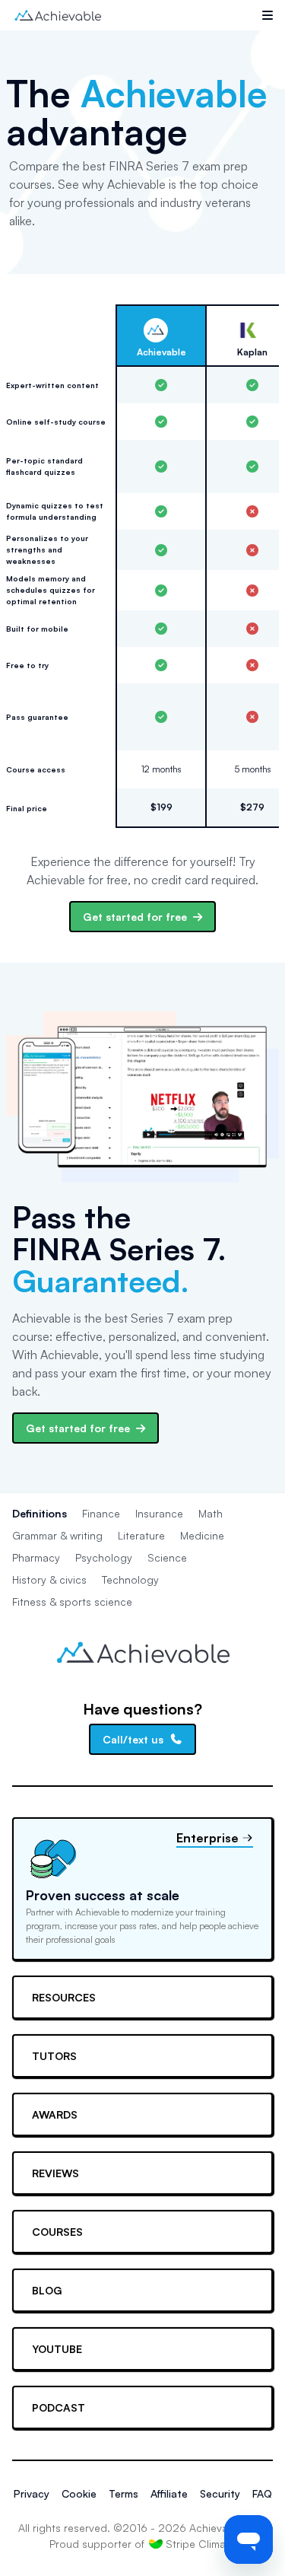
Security (220, 2493)
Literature (141, 1535)
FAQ (262, 2493)
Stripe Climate (201, 2544)
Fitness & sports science (72, 1602)
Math (211, 1513)
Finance (101, 1513)
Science (167, 1557)
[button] (268, 15)
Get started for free (135, 917)
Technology (130, 1579)
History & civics (49, 1579)
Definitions (40, 1513)
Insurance (159, 1513)
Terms (123, 2493)
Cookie (79, 2493)
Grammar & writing (57, 1535)
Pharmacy (36, 1557)
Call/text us (133, 1739)
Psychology (104, 1557)
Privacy (32, 2493)
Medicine (202, 1535)
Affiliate (169, 2493)
